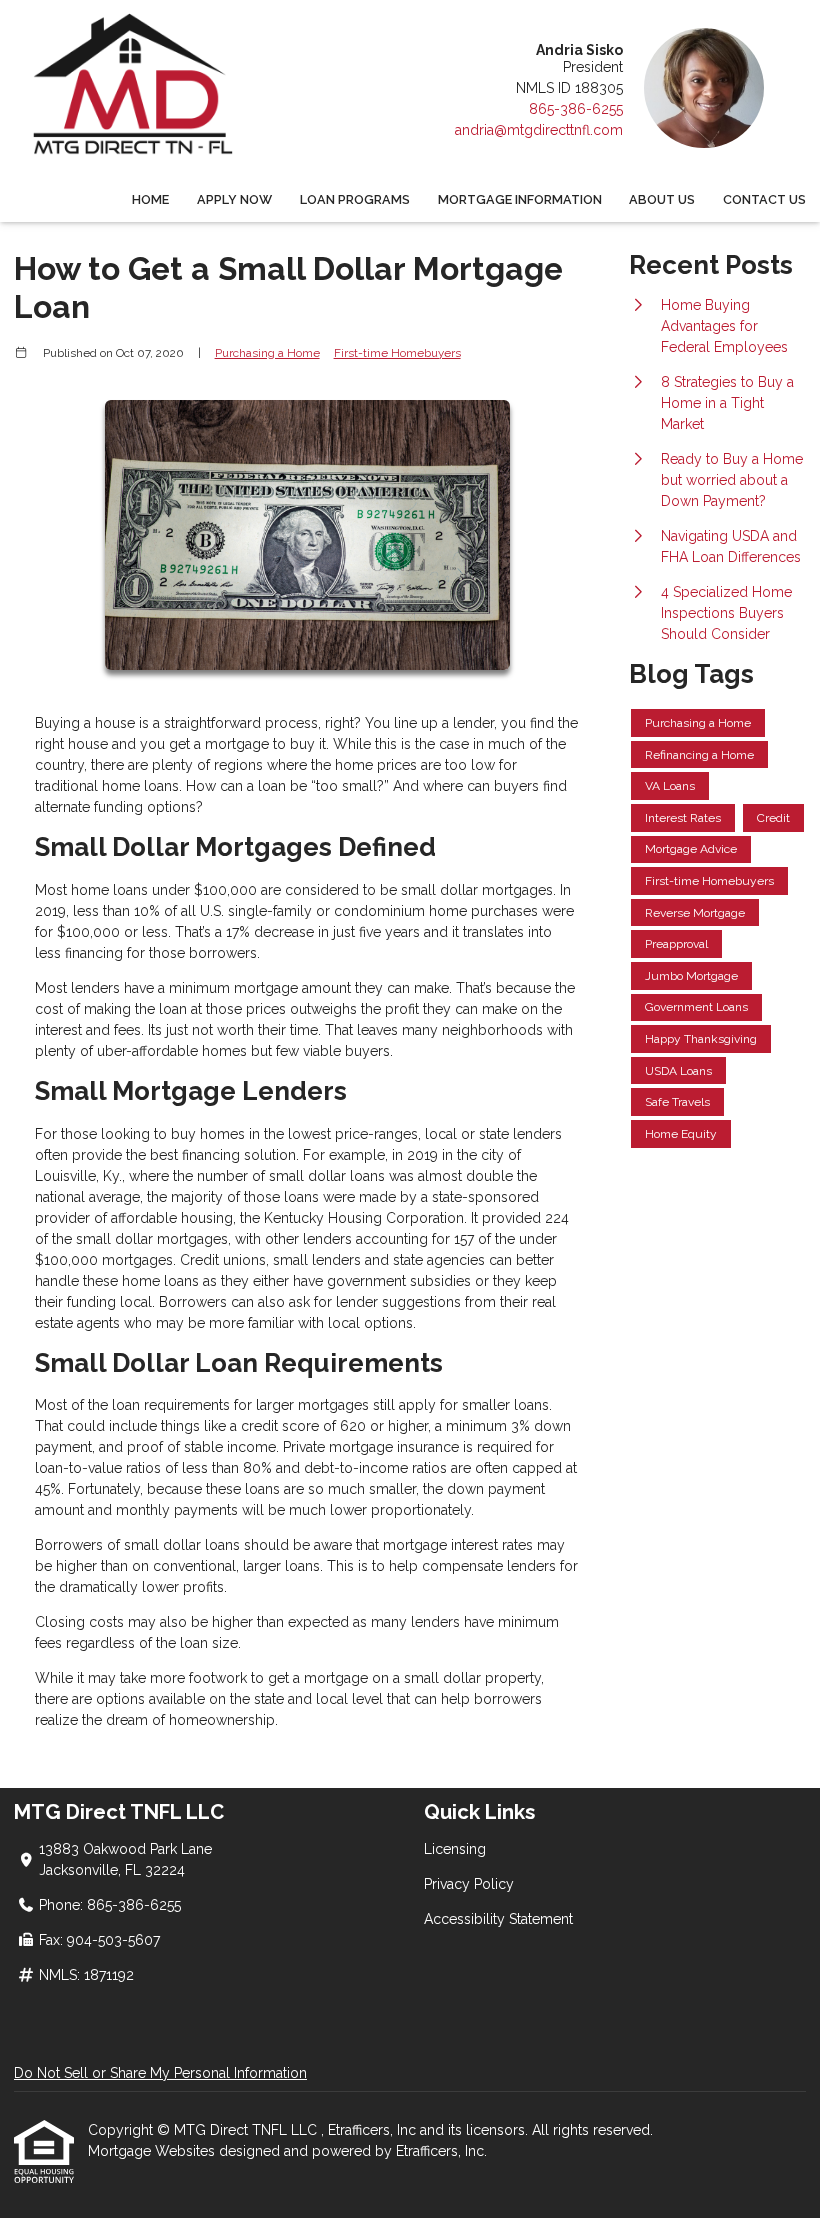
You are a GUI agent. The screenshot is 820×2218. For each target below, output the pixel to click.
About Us (662, 199)
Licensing (455, 1849)
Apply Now (234, 199)
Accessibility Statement (498, 1919)
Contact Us (764, 199)
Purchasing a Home (267, 353)
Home (150, 199)
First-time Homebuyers (397, 353)
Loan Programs (355, 199)
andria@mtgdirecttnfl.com (539, 130)
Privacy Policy (469, 1884)
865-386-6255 (576, 109)
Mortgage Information (520, 199)
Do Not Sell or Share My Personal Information (160, 2073)
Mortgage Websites (153, 2151)
